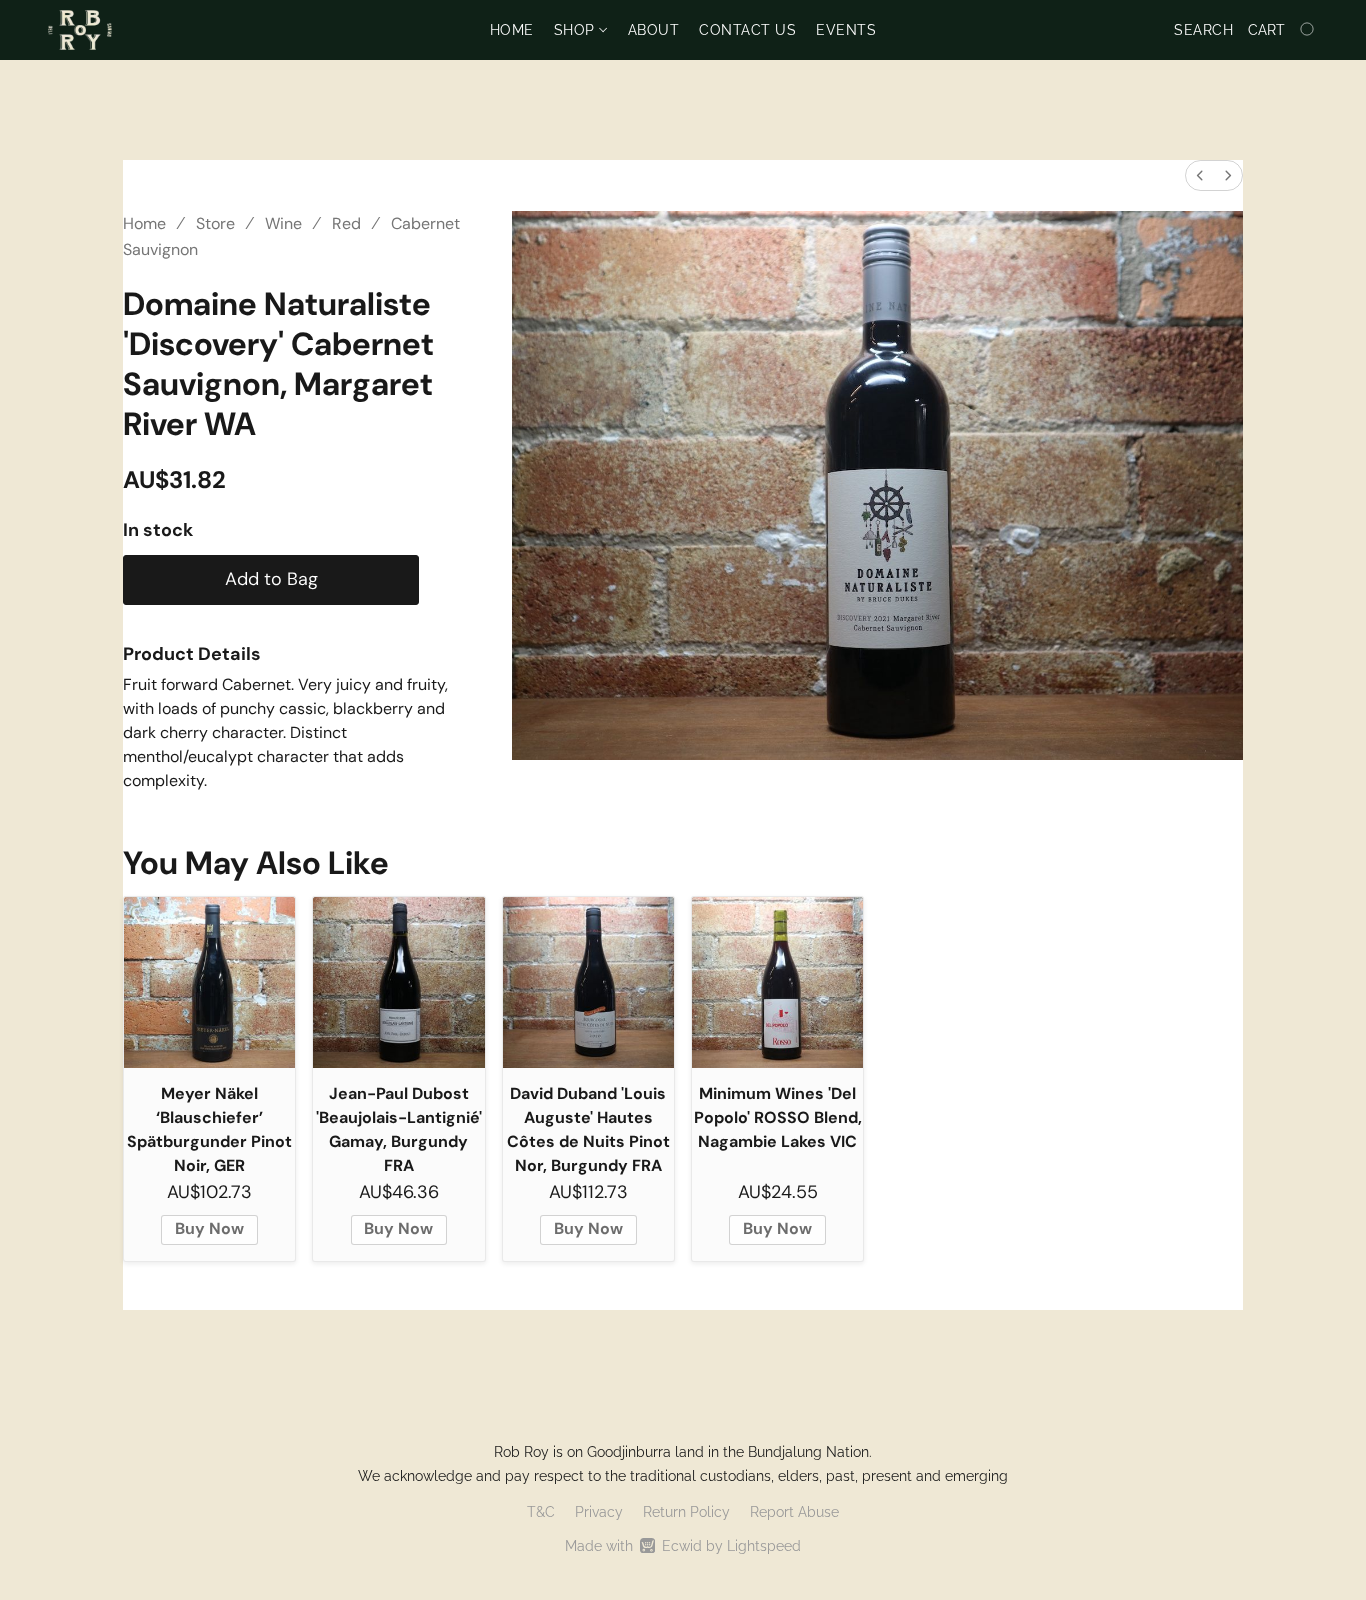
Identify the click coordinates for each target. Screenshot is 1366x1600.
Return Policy (686, 1512)
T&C (541, 1512)
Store (215, 223)
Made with (683, 1546)
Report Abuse (794, 1512)
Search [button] (1203, 30)
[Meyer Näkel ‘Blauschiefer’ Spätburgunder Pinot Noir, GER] (209, 982)
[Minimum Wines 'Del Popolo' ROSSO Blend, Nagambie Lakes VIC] (777, 982)
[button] (80, 30)
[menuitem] (1200, 175)
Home (512, 30)
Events (846, 30)
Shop (577, 30)
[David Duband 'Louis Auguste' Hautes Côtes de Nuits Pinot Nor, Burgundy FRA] (588, 982)
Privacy (599, 1512)
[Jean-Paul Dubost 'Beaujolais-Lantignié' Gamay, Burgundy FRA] (398, 982)
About (654, 30)
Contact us (747, 30)
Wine (283, 223)
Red (346, 223)
